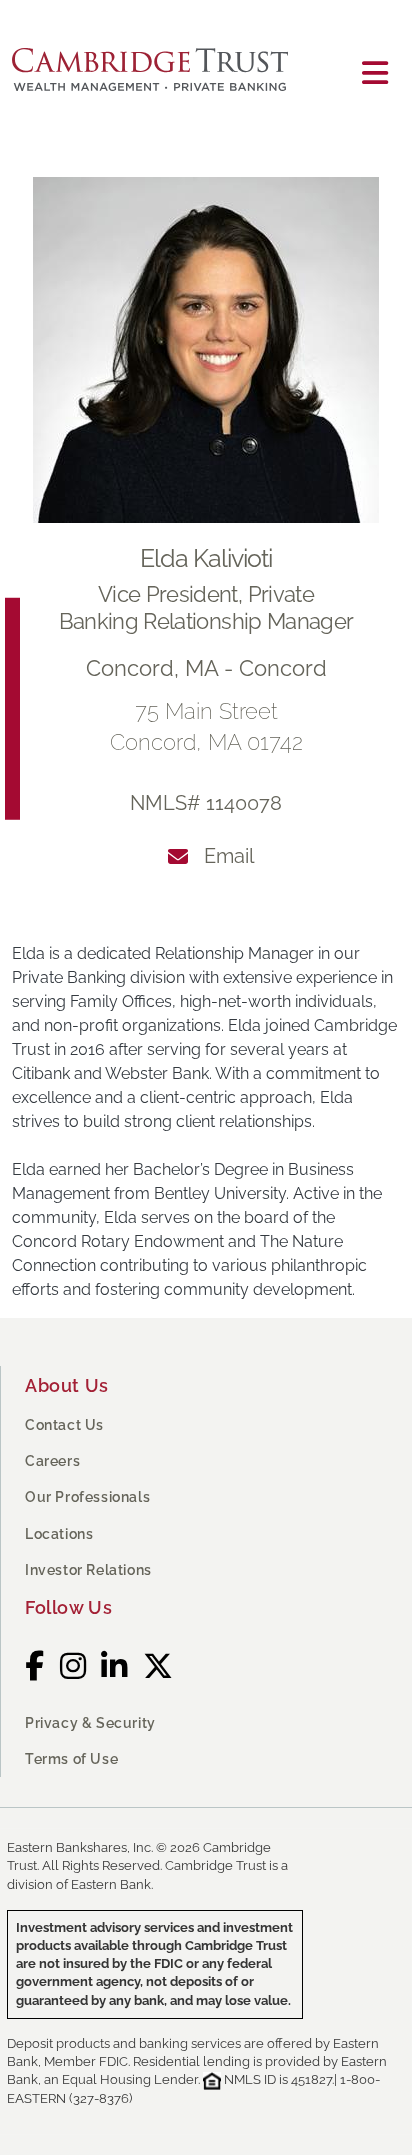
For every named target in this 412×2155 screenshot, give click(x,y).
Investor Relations (88, 1570)
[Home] (158, 73)
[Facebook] (35, 1666)
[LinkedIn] (114, 1666)
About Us (67, 1385)
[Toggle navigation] (375, 73)
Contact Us (64, 1425)
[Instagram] (73, 1666)
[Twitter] (158, 1666)
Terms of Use (71, 1759)
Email (229, 856)
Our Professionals (87, 1497)
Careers (52, 1461)
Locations (59, 1534)
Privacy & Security (90, 1723)
